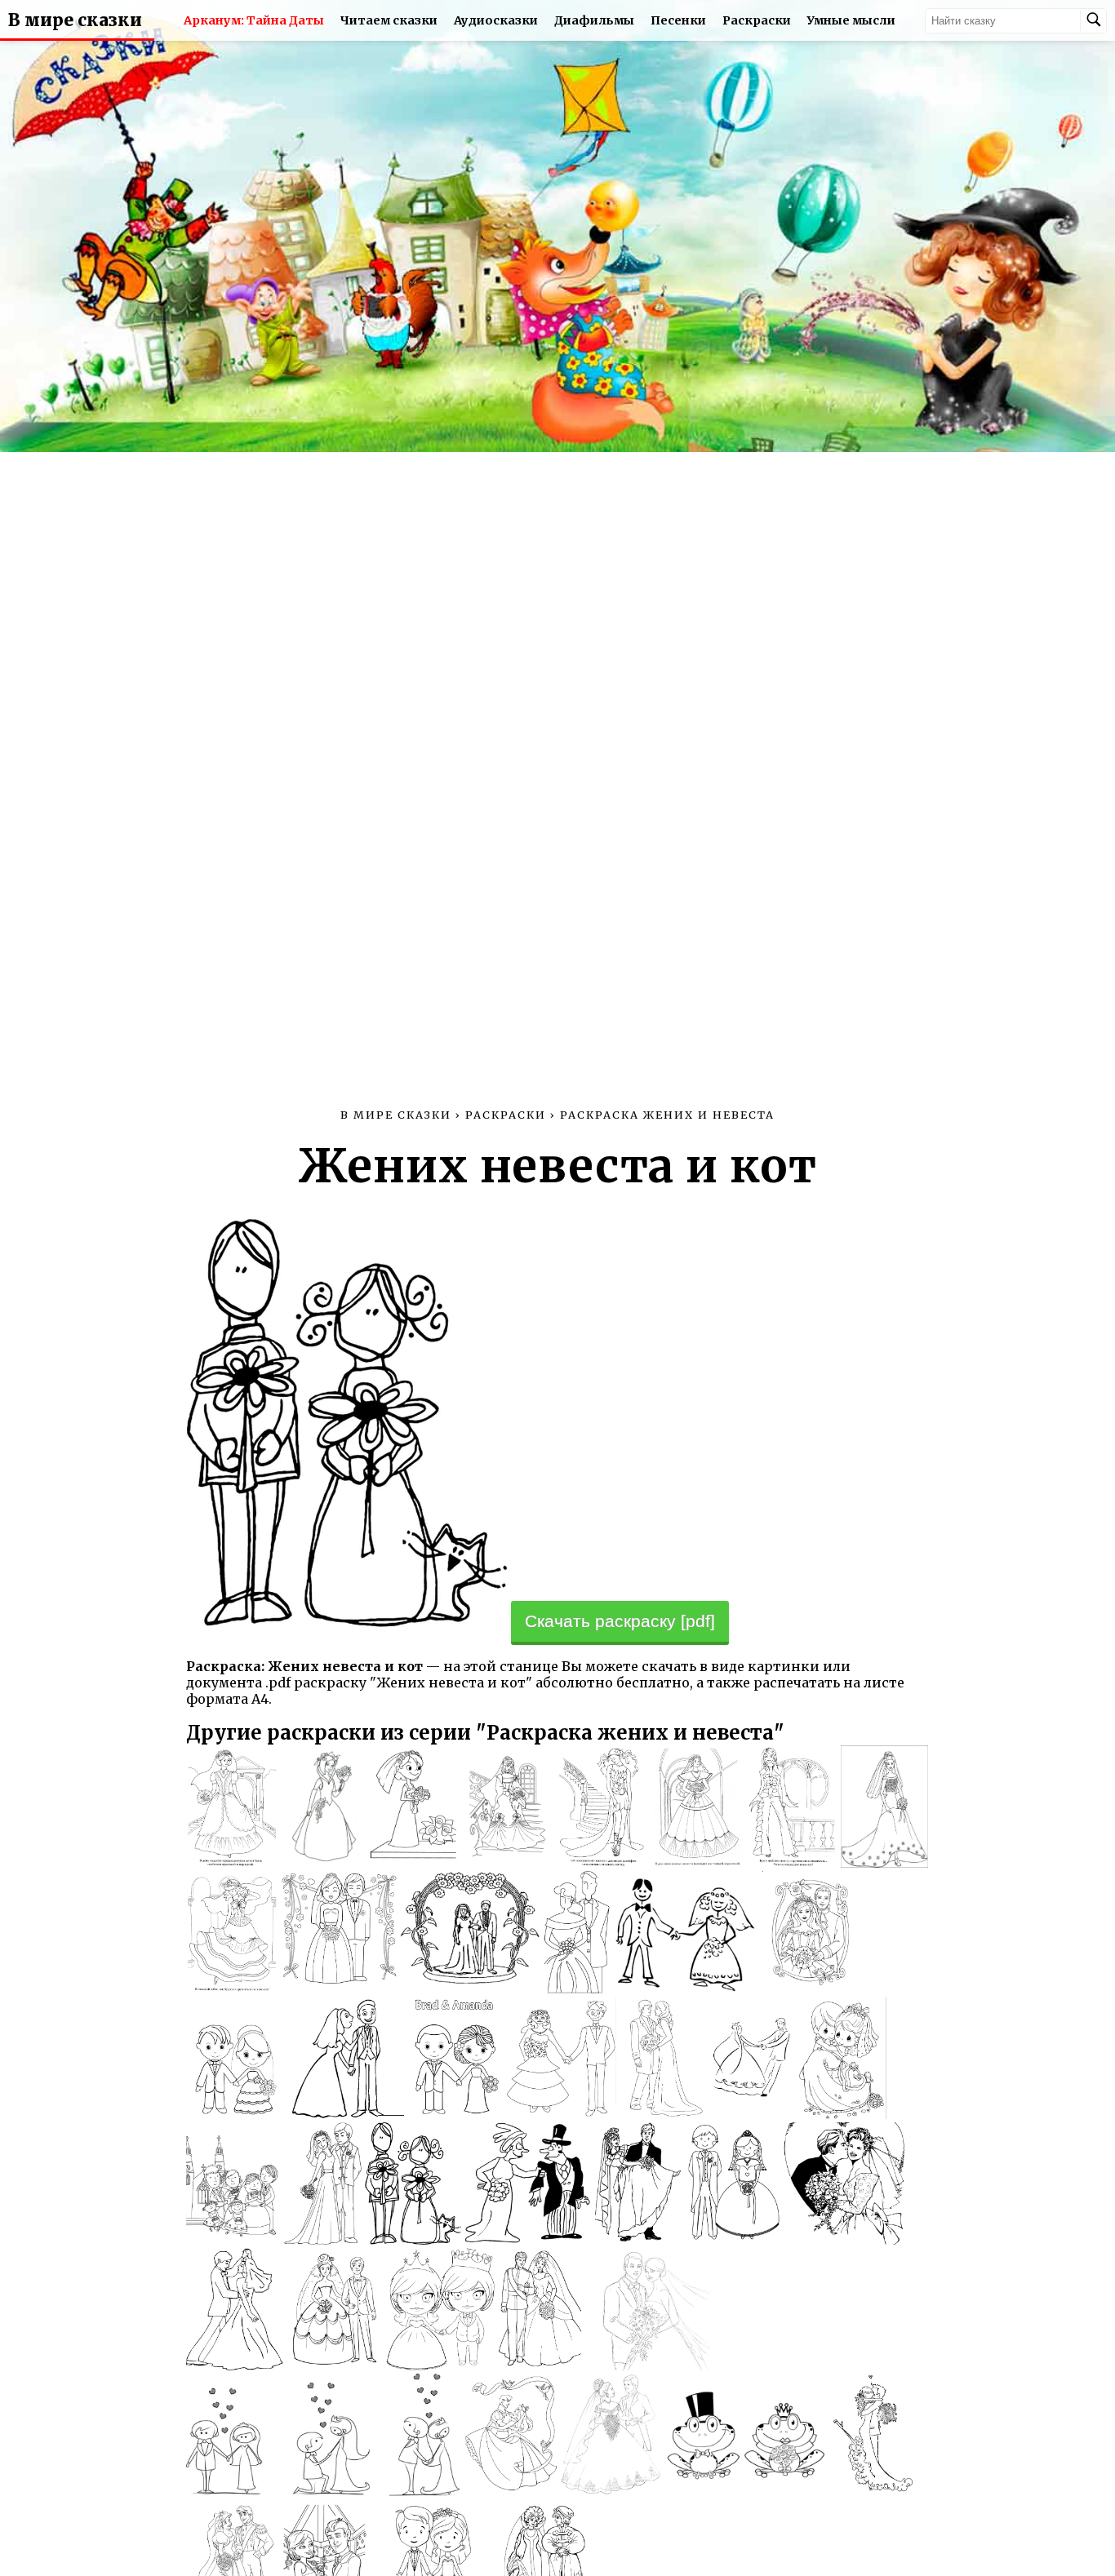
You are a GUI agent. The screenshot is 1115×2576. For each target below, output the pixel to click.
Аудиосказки (496, 20)
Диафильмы (594, 20)
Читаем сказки (389, 20)
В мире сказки (75, 20)
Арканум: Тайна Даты (254, 20)
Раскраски (757, 20)
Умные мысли (851, 20)
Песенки (678, 20)
